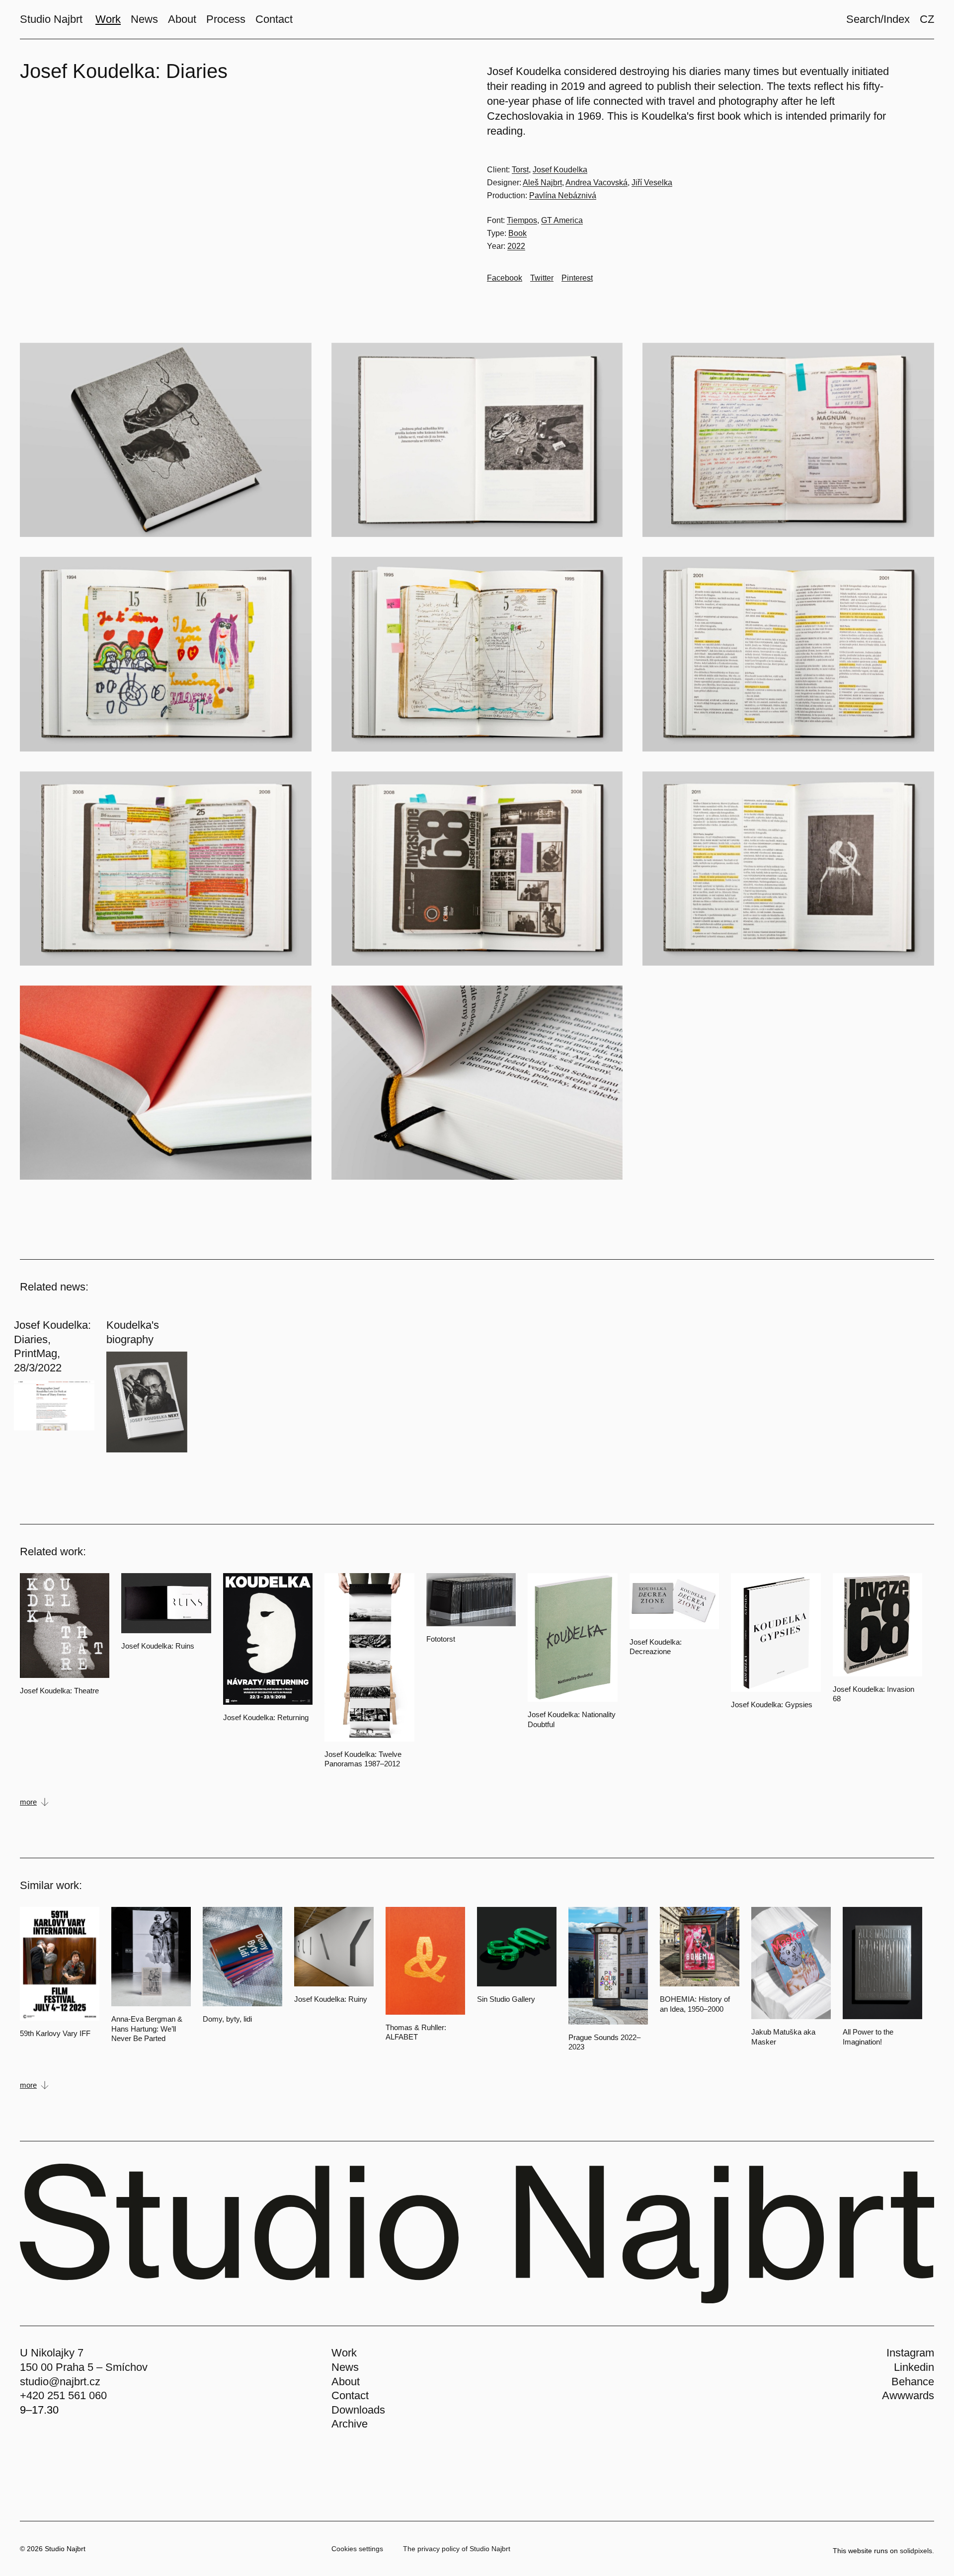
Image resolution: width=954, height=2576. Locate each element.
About (346, 2382)
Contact (350, 2395)
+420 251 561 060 (63, 2395)
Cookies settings (357, 2549)
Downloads (358, 2410)
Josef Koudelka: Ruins (158, 1646)
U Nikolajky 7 (52, 2353)
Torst (520, 170)
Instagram (910, 2353)
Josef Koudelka (560, 170)
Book (517, 233)
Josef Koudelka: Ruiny (331, 1999)
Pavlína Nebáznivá (563, 195)
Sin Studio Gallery (506, 1999)
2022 (516, 246)
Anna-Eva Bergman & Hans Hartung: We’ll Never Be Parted (147, 2029)
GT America (562, 220)
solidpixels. (917, 2551)
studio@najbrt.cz (60, 2382)
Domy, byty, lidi (227, 2019)
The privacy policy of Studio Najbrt (457, 2549)
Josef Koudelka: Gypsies (772, 1705)
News (345, 2367)
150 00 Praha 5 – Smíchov (84, 2367)
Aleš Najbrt (542, 183)
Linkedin (914, 2367)
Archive (350, 2424)
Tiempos (522, 220)
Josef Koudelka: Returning (266, 1717)
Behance (913, 2382)
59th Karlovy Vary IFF (55, 2033)
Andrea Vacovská (596, 183)
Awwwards (908, 2395)
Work (344, 2353)
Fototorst (441, 1639)
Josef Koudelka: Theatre (59, 1691)
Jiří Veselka (652, 183)
